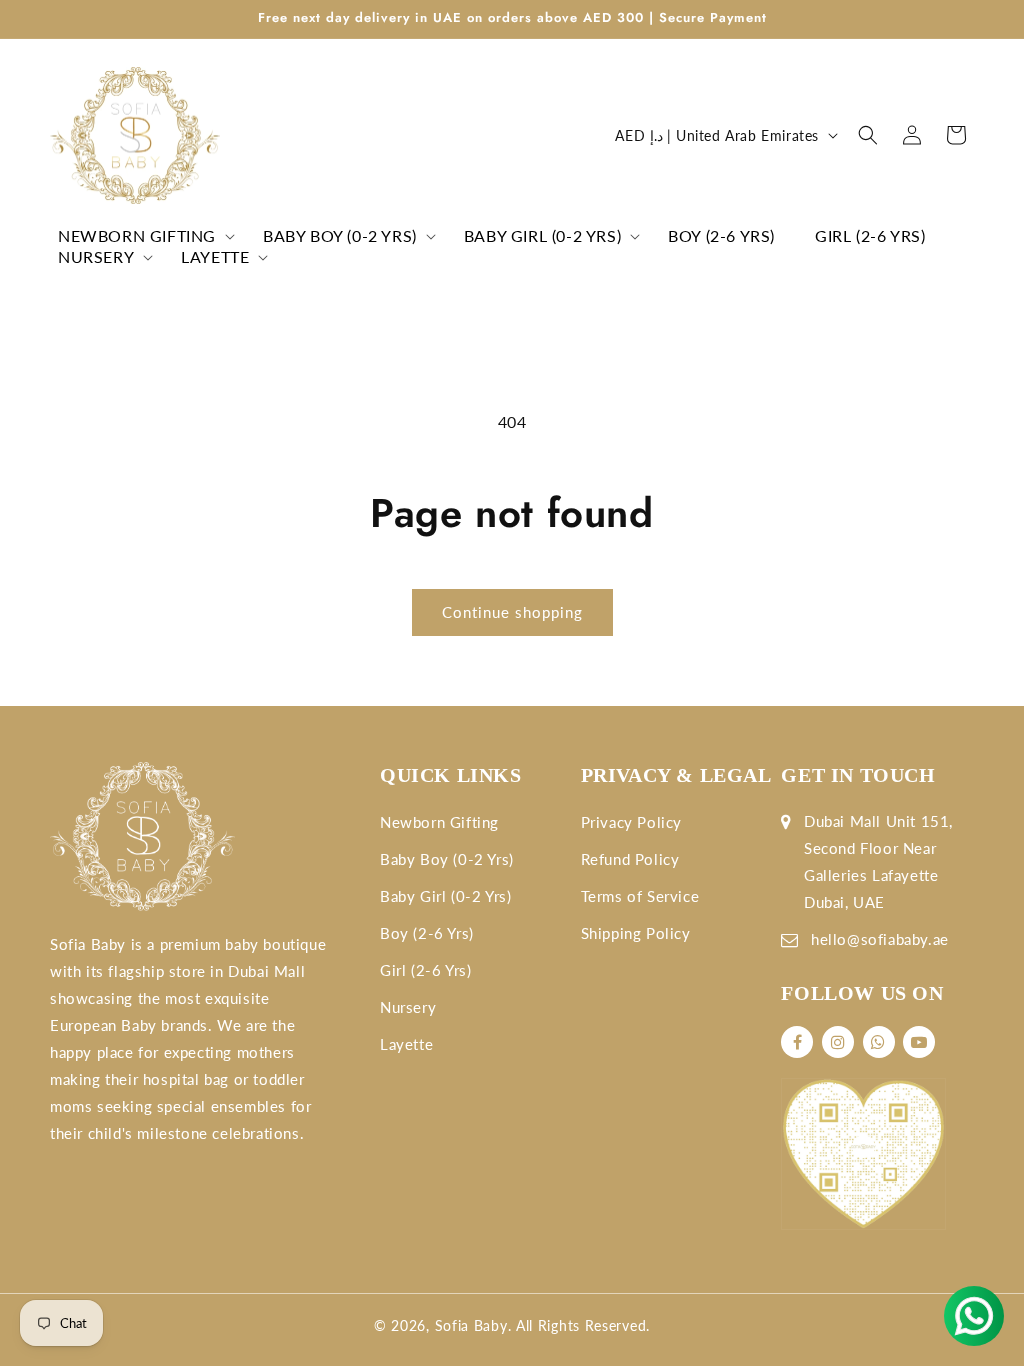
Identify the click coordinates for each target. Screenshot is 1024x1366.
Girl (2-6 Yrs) (425, 970)
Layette (406, 1044)
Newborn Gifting (439, 822)
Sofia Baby (471, 1325)
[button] (140, 236)
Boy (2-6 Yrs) (427, 933)
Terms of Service (640, 896)
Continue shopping (512, 612)
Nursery (408, 1007)
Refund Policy (630, 859)
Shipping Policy (636, 933)
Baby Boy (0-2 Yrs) (447, 859)
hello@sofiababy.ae (880, 939)
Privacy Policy (631, 822)
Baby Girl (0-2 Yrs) (445, 896)
